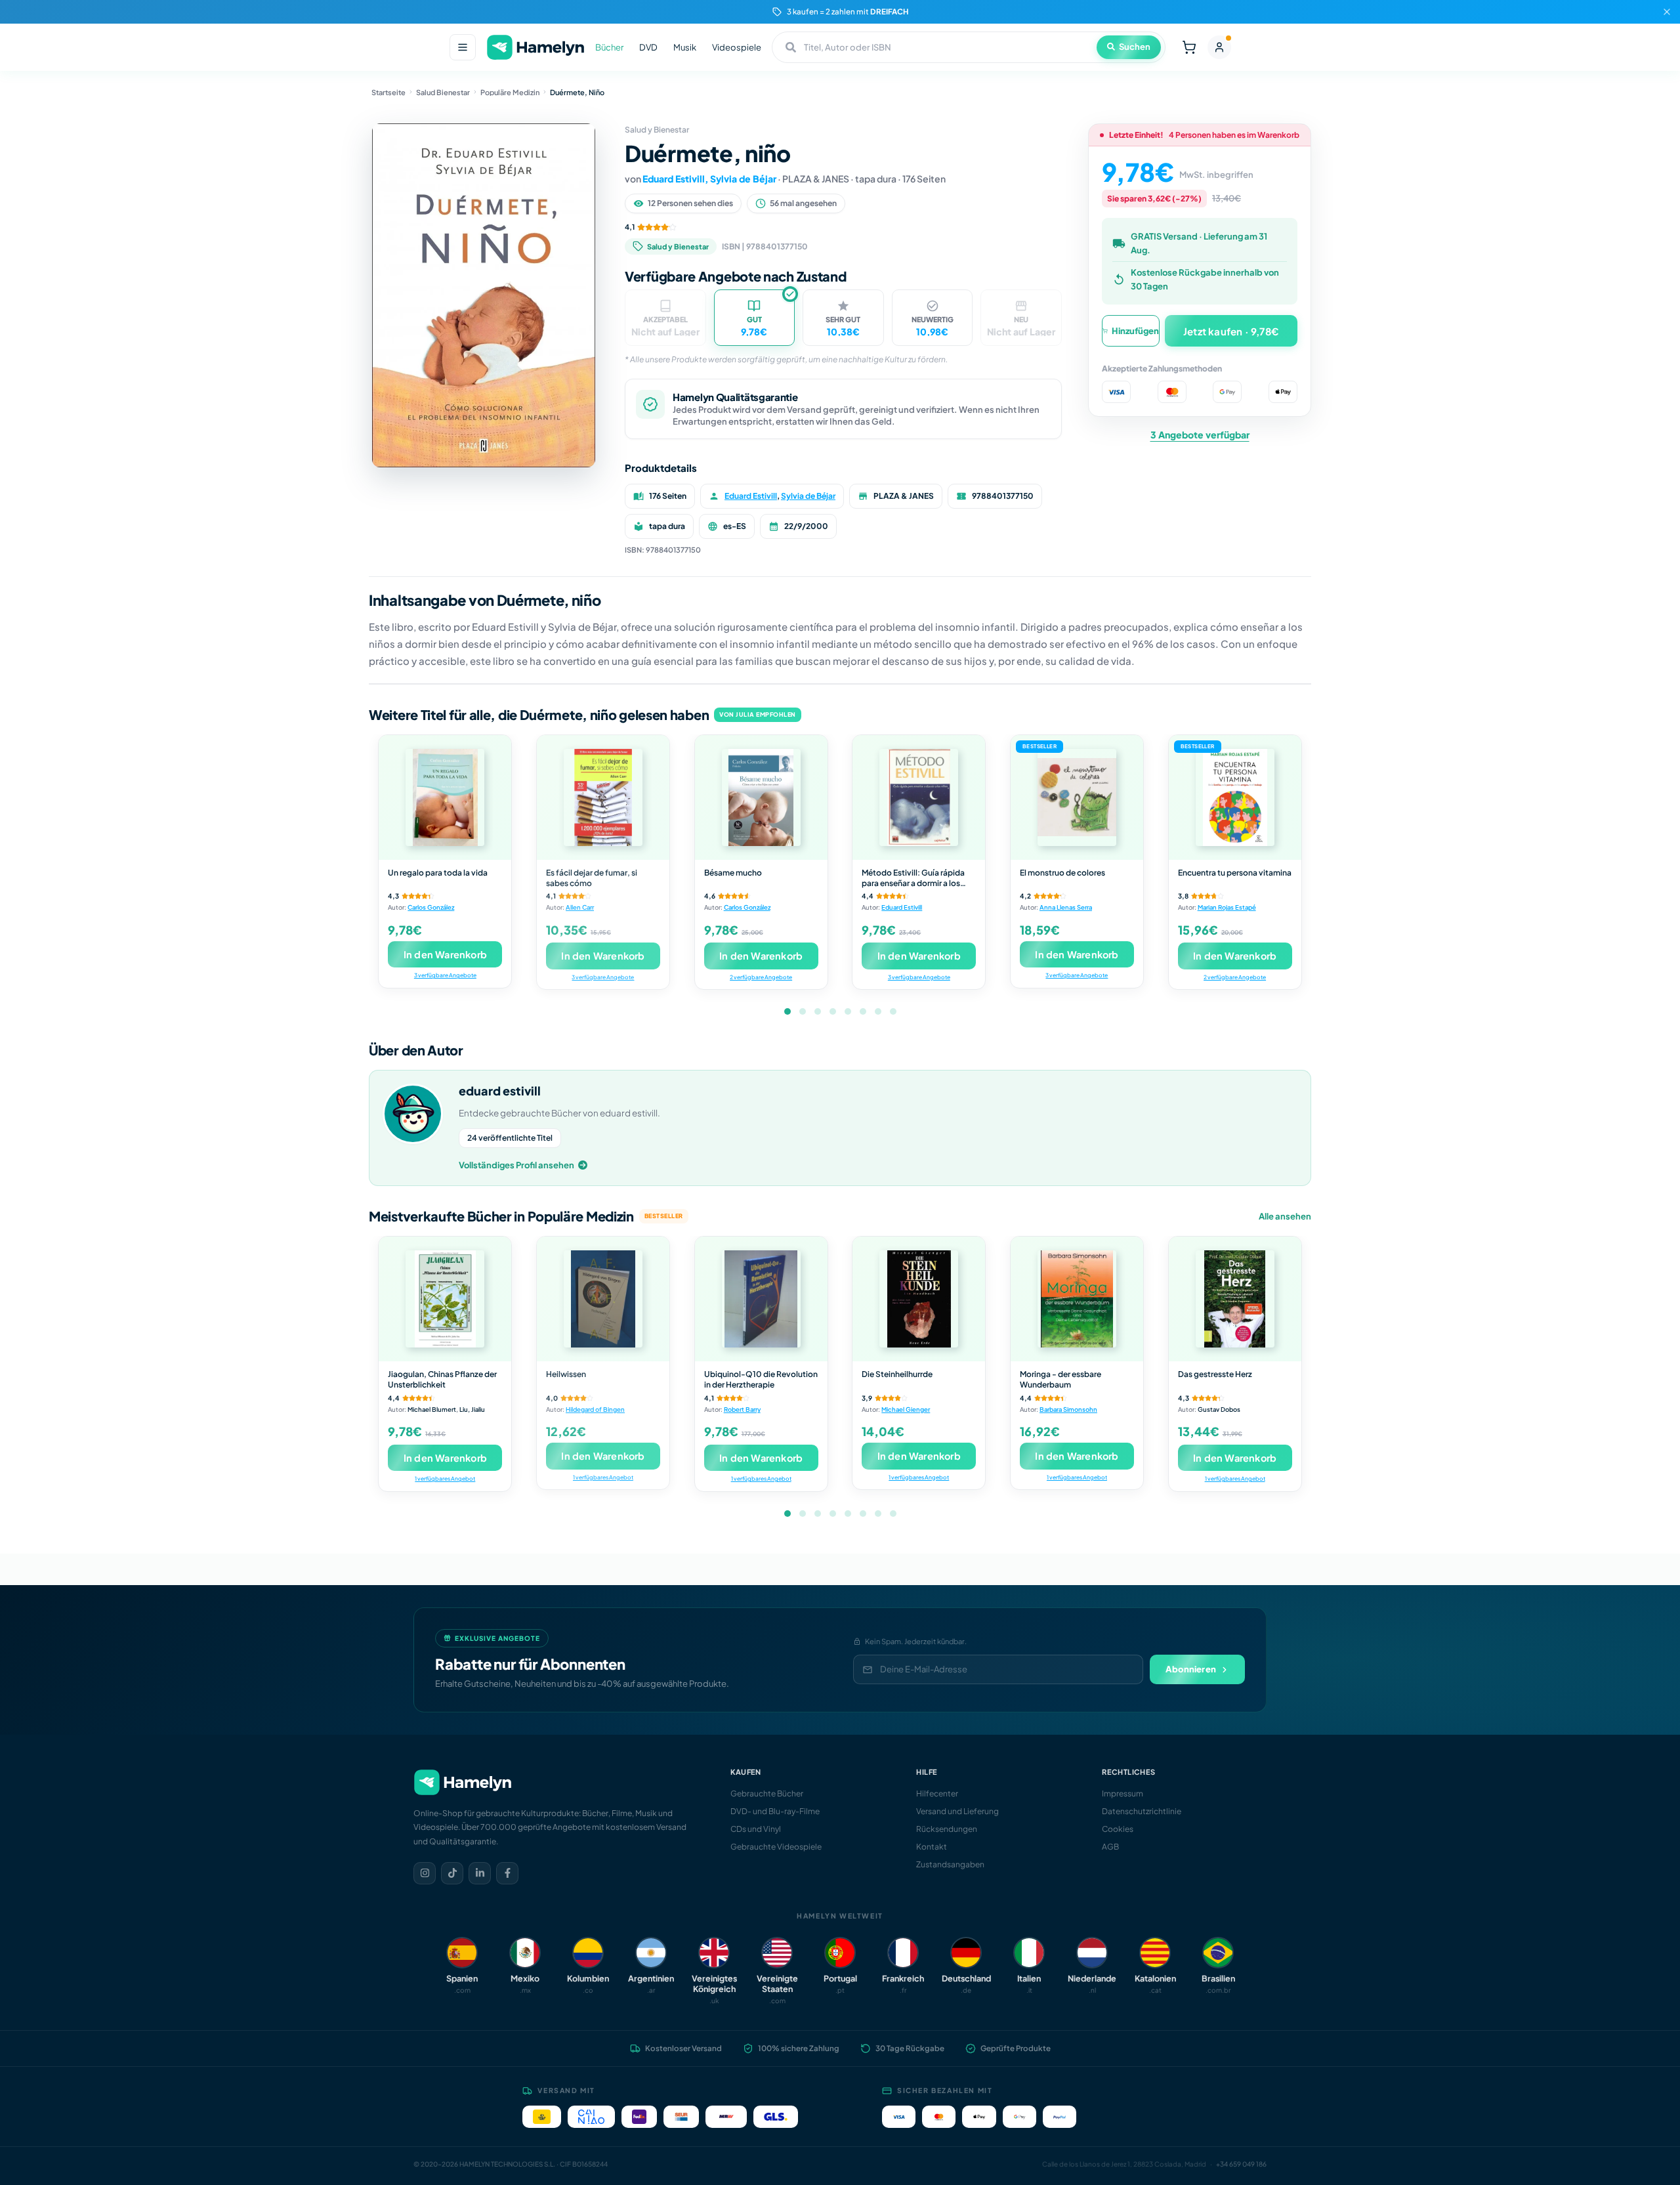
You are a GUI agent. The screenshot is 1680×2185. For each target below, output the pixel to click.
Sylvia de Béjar (743, 179)
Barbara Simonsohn (1068, 1409)
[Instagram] (425, 1873)
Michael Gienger (906, 1409)
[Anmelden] (1219, 47)
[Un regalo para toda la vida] (445, 797)
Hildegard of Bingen (595, 1409)
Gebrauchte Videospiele (776, 1847)
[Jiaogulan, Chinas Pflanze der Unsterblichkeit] (445, 1299)
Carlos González (431, 907)
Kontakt (932, 1847)
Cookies (1118, 1829)
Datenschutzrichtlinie (1142, 1811)
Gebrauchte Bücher (767, 1793)
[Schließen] (1667, 12)
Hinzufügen (1135, 331)
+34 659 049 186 (1241, 2164)
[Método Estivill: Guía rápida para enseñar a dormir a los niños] (919, 797)
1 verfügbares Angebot (445, 1478)
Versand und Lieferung (957, 1811)
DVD (648, 47)
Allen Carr (580, 907)
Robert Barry (742, 1409)
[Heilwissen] (603, 1299)
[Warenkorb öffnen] (1189, 47)
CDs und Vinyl (756, 1829)
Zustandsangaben (950, 1864)
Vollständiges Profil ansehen (516, 1165)
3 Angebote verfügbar (1200, 435)
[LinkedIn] (480, 1873)
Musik (685, 47)
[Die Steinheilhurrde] (919, 1299)
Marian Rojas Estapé (1227, 907)
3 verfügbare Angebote (445, 975)
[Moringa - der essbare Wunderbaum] (1077, 1299)
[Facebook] (507, 1873)
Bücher (609, 47)
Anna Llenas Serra (1066, 907)
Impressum (1123, 1793)
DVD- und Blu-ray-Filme (775, 1811)
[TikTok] (452, 1873)
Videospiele (737, 47)
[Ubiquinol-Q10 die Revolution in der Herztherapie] (761, 1299)
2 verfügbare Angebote (761, 977)
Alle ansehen (1285, 1216)
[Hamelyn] (535, 48)
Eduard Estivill (674, 179)
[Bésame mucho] (761, 797)
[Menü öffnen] (463, 47)
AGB (1110, 1847)
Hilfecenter (937, 1793)
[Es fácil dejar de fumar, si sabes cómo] (603, 797)
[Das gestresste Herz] (1235, 1299)
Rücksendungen (947, 1829)
